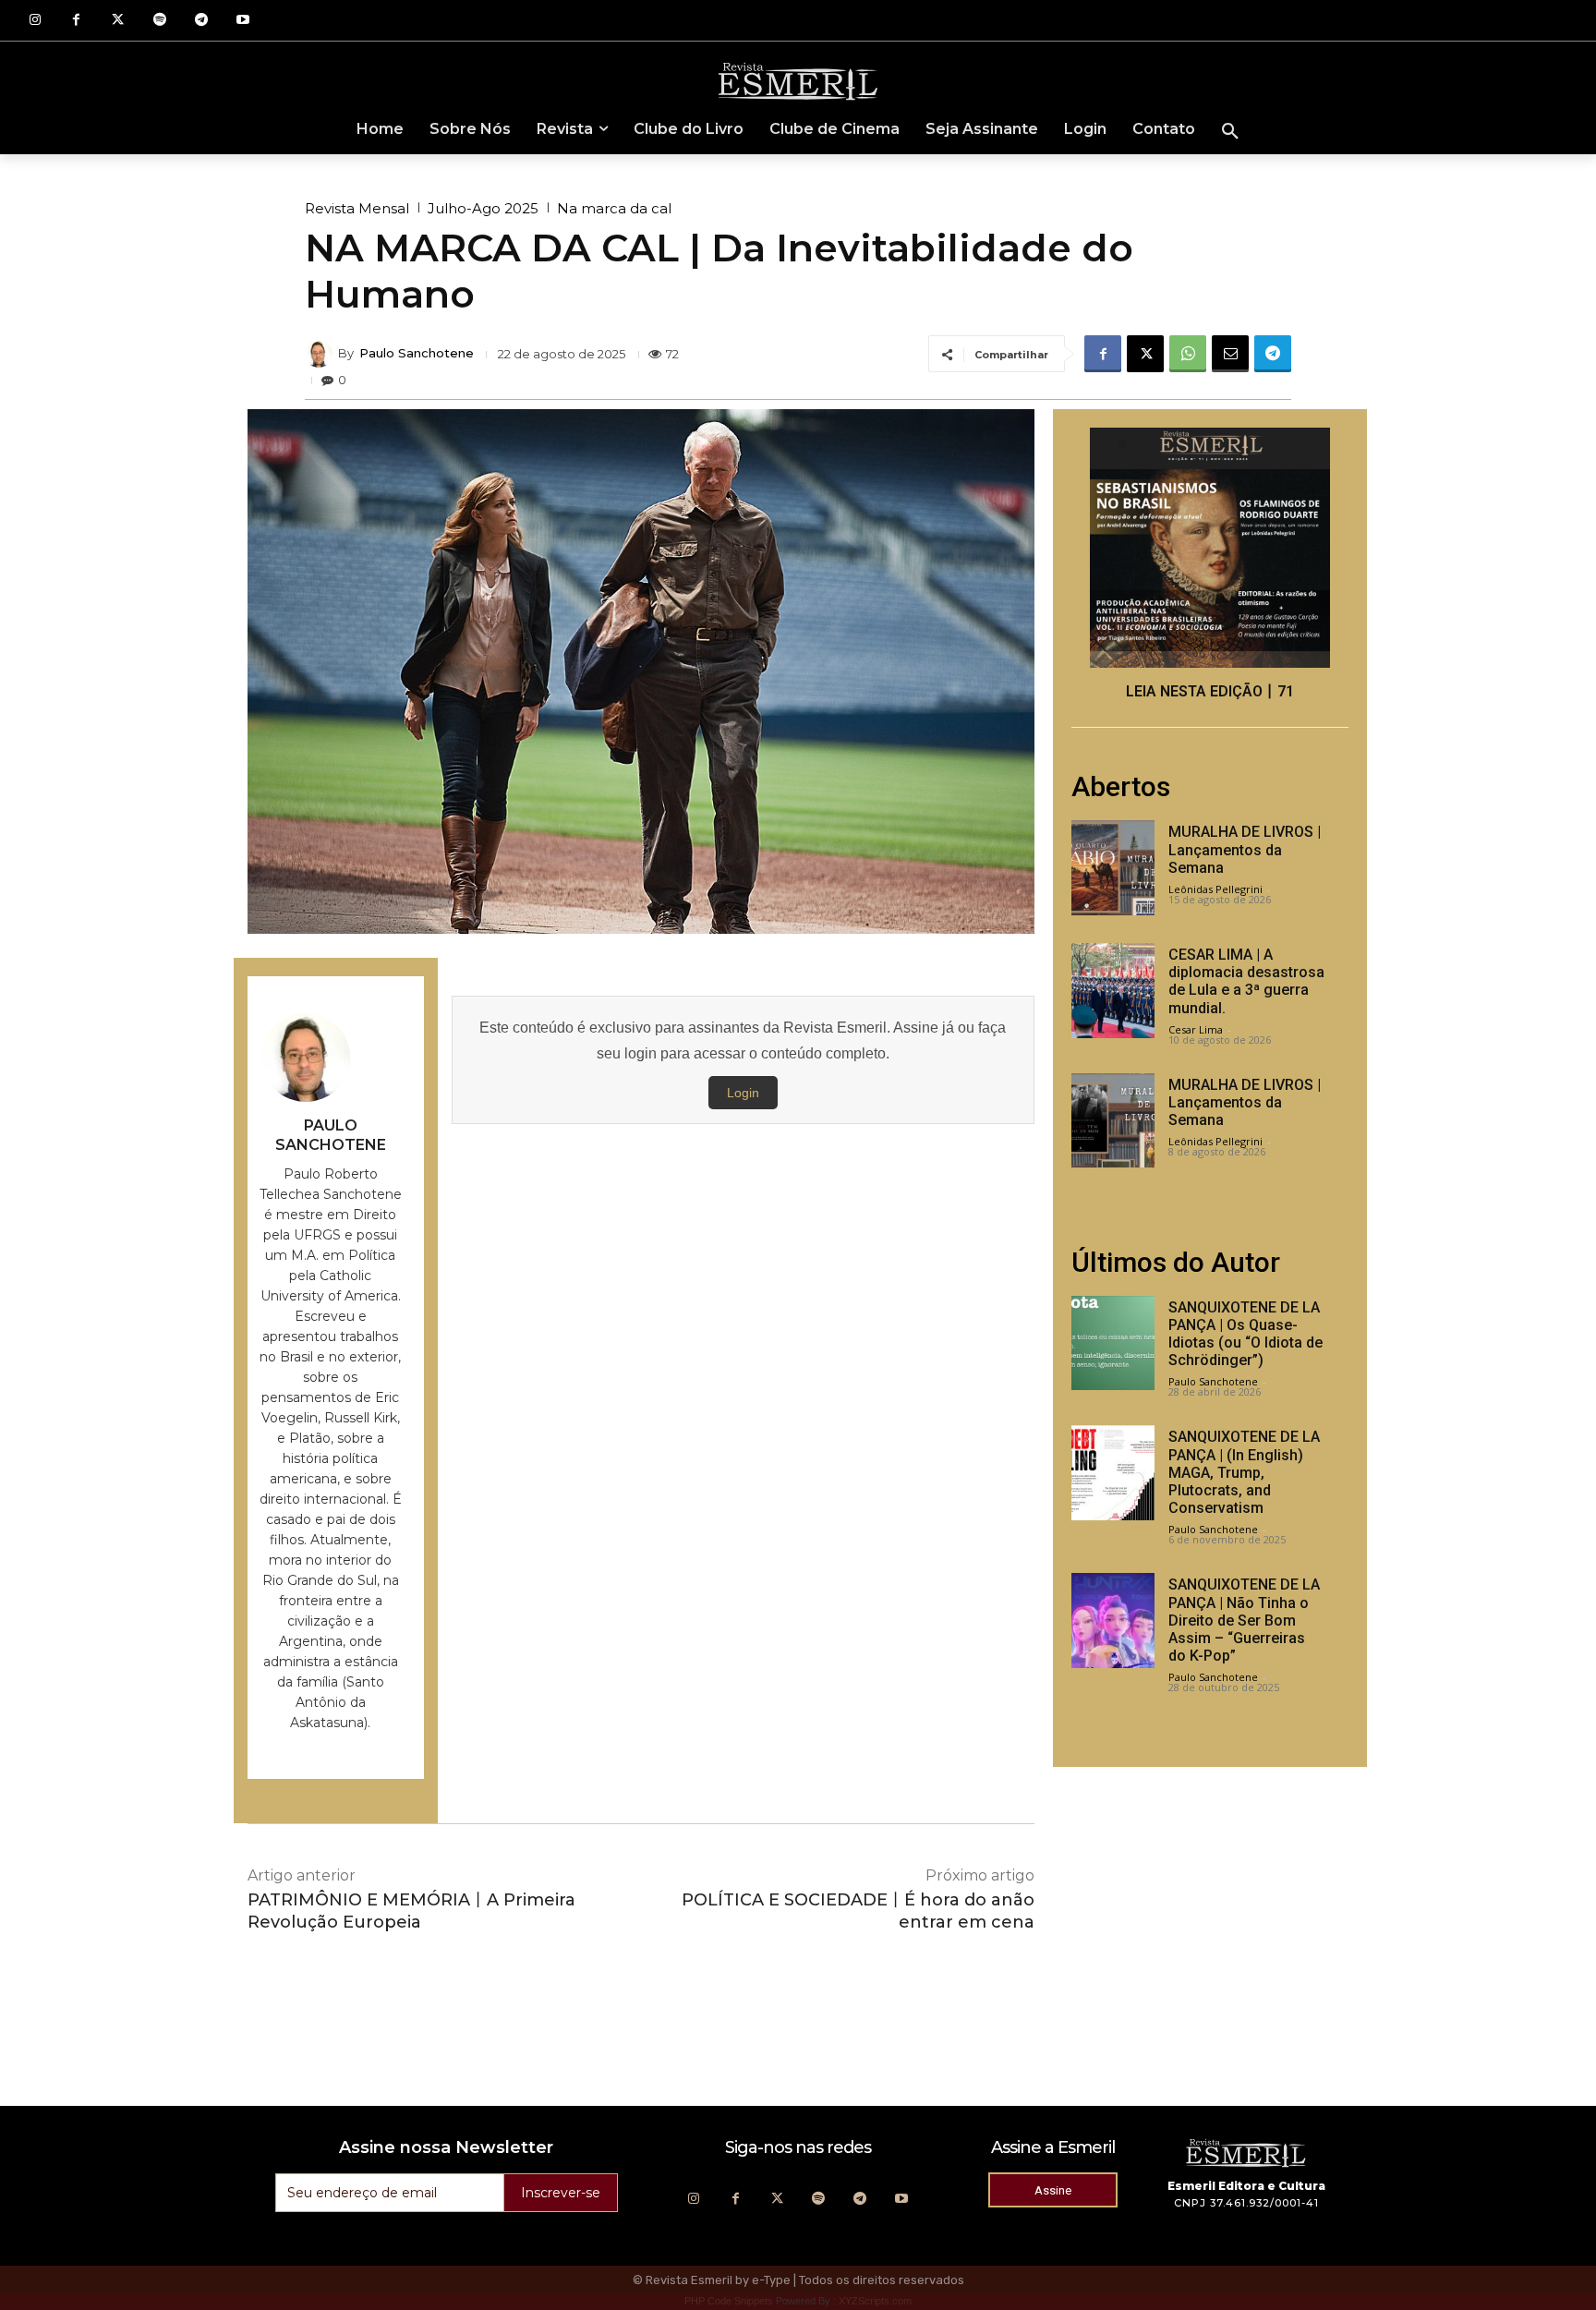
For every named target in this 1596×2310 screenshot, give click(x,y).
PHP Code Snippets (729, 2301)
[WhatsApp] (1188, 354)
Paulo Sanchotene (417, 353)
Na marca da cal (614, 208)
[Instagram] (35, 21)
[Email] (1230, 354)
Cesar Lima (1196, 1029)
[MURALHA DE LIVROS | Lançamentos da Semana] (1113, 868)
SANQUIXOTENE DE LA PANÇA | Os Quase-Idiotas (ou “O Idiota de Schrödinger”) (1245, 1334)
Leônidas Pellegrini (1215, 889)
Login (743, 1093)
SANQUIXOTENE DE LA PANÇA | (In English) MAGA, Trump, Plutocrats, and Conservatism (1244, 1472)
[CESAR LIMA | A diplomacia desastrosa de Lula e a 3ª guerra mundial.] (1113, 991)
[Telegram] (201, 21)
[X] (1145, 354)
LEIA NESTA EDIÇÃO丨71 (1210, 691)
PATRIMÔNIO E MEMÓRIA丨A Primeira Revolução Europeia (411, 1911)
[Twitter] (118, 21)
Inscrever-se (561, 2193)
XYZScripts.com (875, 2301)
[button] (1230, 132)
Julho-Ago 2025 (483, 208)
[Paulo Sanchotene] (321, 354)
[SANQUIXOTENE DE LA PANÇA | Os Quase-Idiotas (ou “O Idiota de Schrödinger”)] (1113, 1343)
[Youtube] (242, 21)
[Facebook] (76, 21)
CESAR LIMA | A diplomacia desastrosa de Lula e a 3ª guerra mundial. (1246, 981)
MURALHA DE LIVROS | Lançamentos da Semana (1245, 849)
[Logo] (798, 80)
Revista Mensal (357, 208)
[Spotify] (159, 21)
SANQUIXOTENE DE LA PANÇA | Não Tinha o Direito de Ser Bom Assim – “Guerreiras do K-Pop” (1244, 1620)
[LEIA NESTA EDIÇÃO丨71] (1210, 548)
